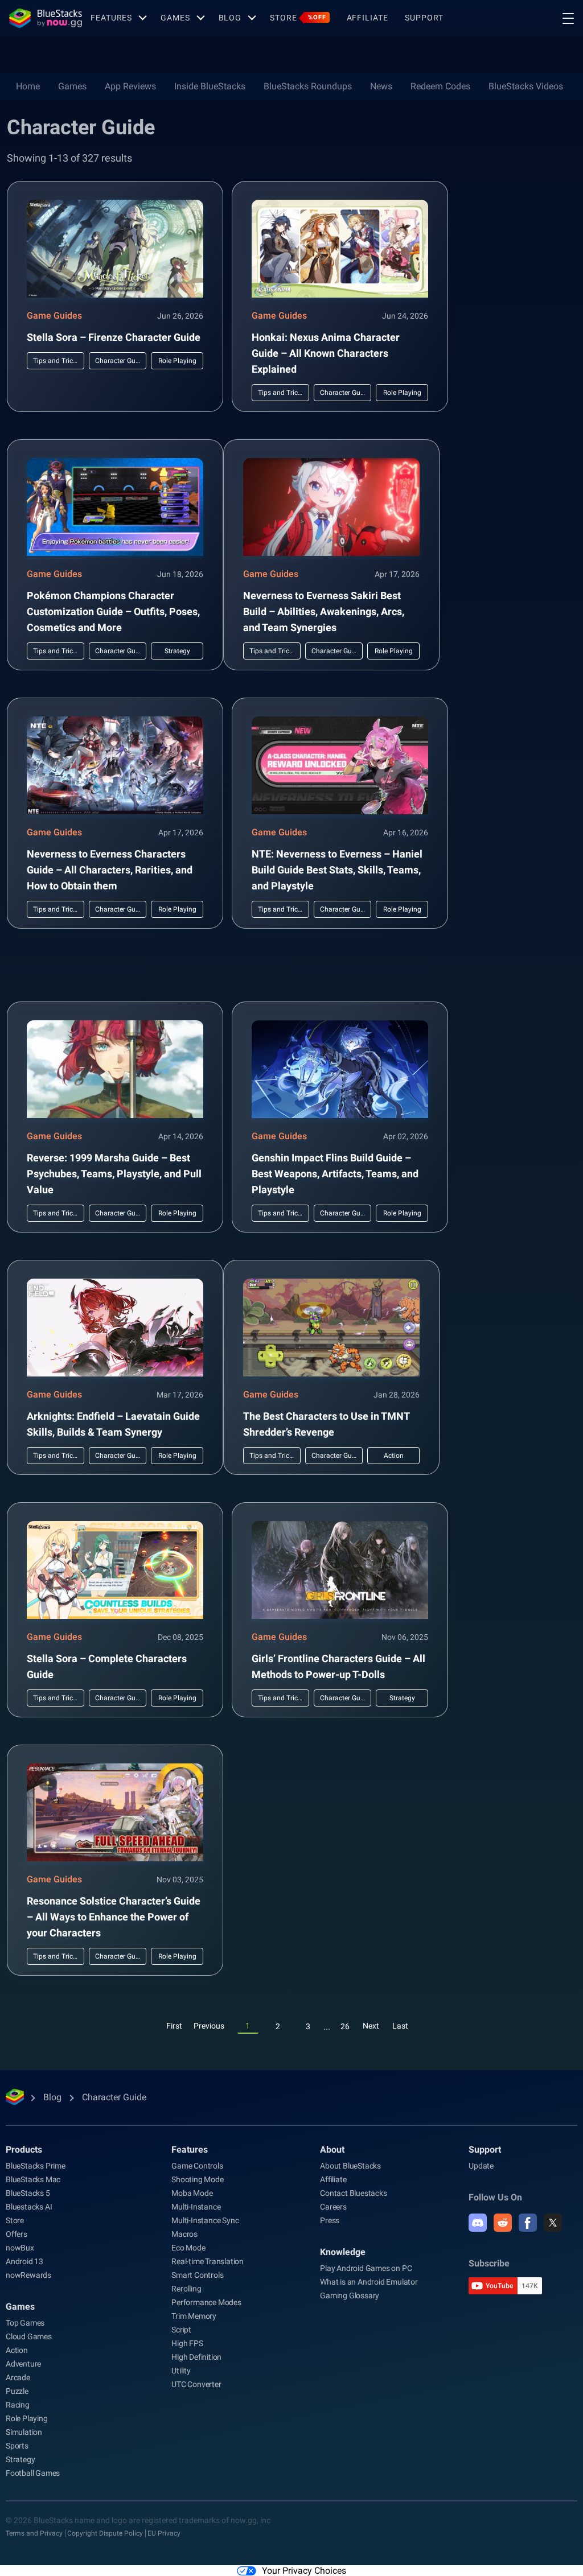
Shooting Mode (197, 2179)
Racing (18, 2405)
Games (175, 18)
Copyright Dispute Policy (105, 2533)
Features (111, 18)
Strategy (20, 2459)
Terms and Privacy (34, 2533)
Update (481, 2166)
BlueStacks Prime (36, 2166)
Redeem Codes (440, 86)
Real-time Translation (208, 2261)
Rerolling (186, 2289)
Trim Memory (194, 2316)
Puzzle (17, 2391)
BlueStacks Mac (33, 2179)
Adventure (23, 2364)
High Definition (196, 2357)
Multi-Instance (196, 2207)
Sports (17, 2446)
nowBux (20, 2248)
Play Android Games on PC (366, 2268)
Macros (184, 2234)
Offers (17, 2234)
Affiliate (368, 18)
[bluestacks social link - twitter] (553, 2223)
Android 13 (24, 2261)
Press (330, 2220)
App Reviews (130, 86)
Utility (181, 2371)
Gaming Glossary (350, 2295)
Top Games (25, 2323)
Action (17, 2350)
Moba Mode (192, 2193)
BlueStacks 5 (28, 2193)
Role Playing (27, 2418)
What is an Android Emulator (369, 2282)
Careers (333, 2207)
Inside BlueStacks (210, 86)
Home (28, 86)
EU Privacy (164, 2533)
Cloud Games (29, 2336)
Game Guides (54, 316)
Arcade (18, 2377)
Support (424, 18)
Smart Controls (197, 2275)
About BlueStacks (350, 2166)
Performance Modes (206, 2302)
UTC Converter (196, 2384)
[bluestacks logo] (46, 18)
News (381, 86)
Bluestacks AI (29, 2207)
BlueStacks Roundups (308, 86)
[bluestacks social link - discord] (478, 2223)
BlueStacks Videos (526, 86)
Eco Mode (188, 2248)
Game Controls (197, 2166)
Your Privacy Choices (304, 2571)
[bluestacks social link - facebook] (528, 2223)
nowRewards (28, 2275)
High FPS (187, 2343)
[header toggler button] (568, 18)
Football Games (33, 2473)
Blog (230, 18)
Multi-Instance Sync (205, 2220)
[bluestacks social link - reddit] (503, 2223)
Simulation (24, 2432)
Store (298, 18)
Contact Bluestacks (353, 2193)
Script (181, 2330)
